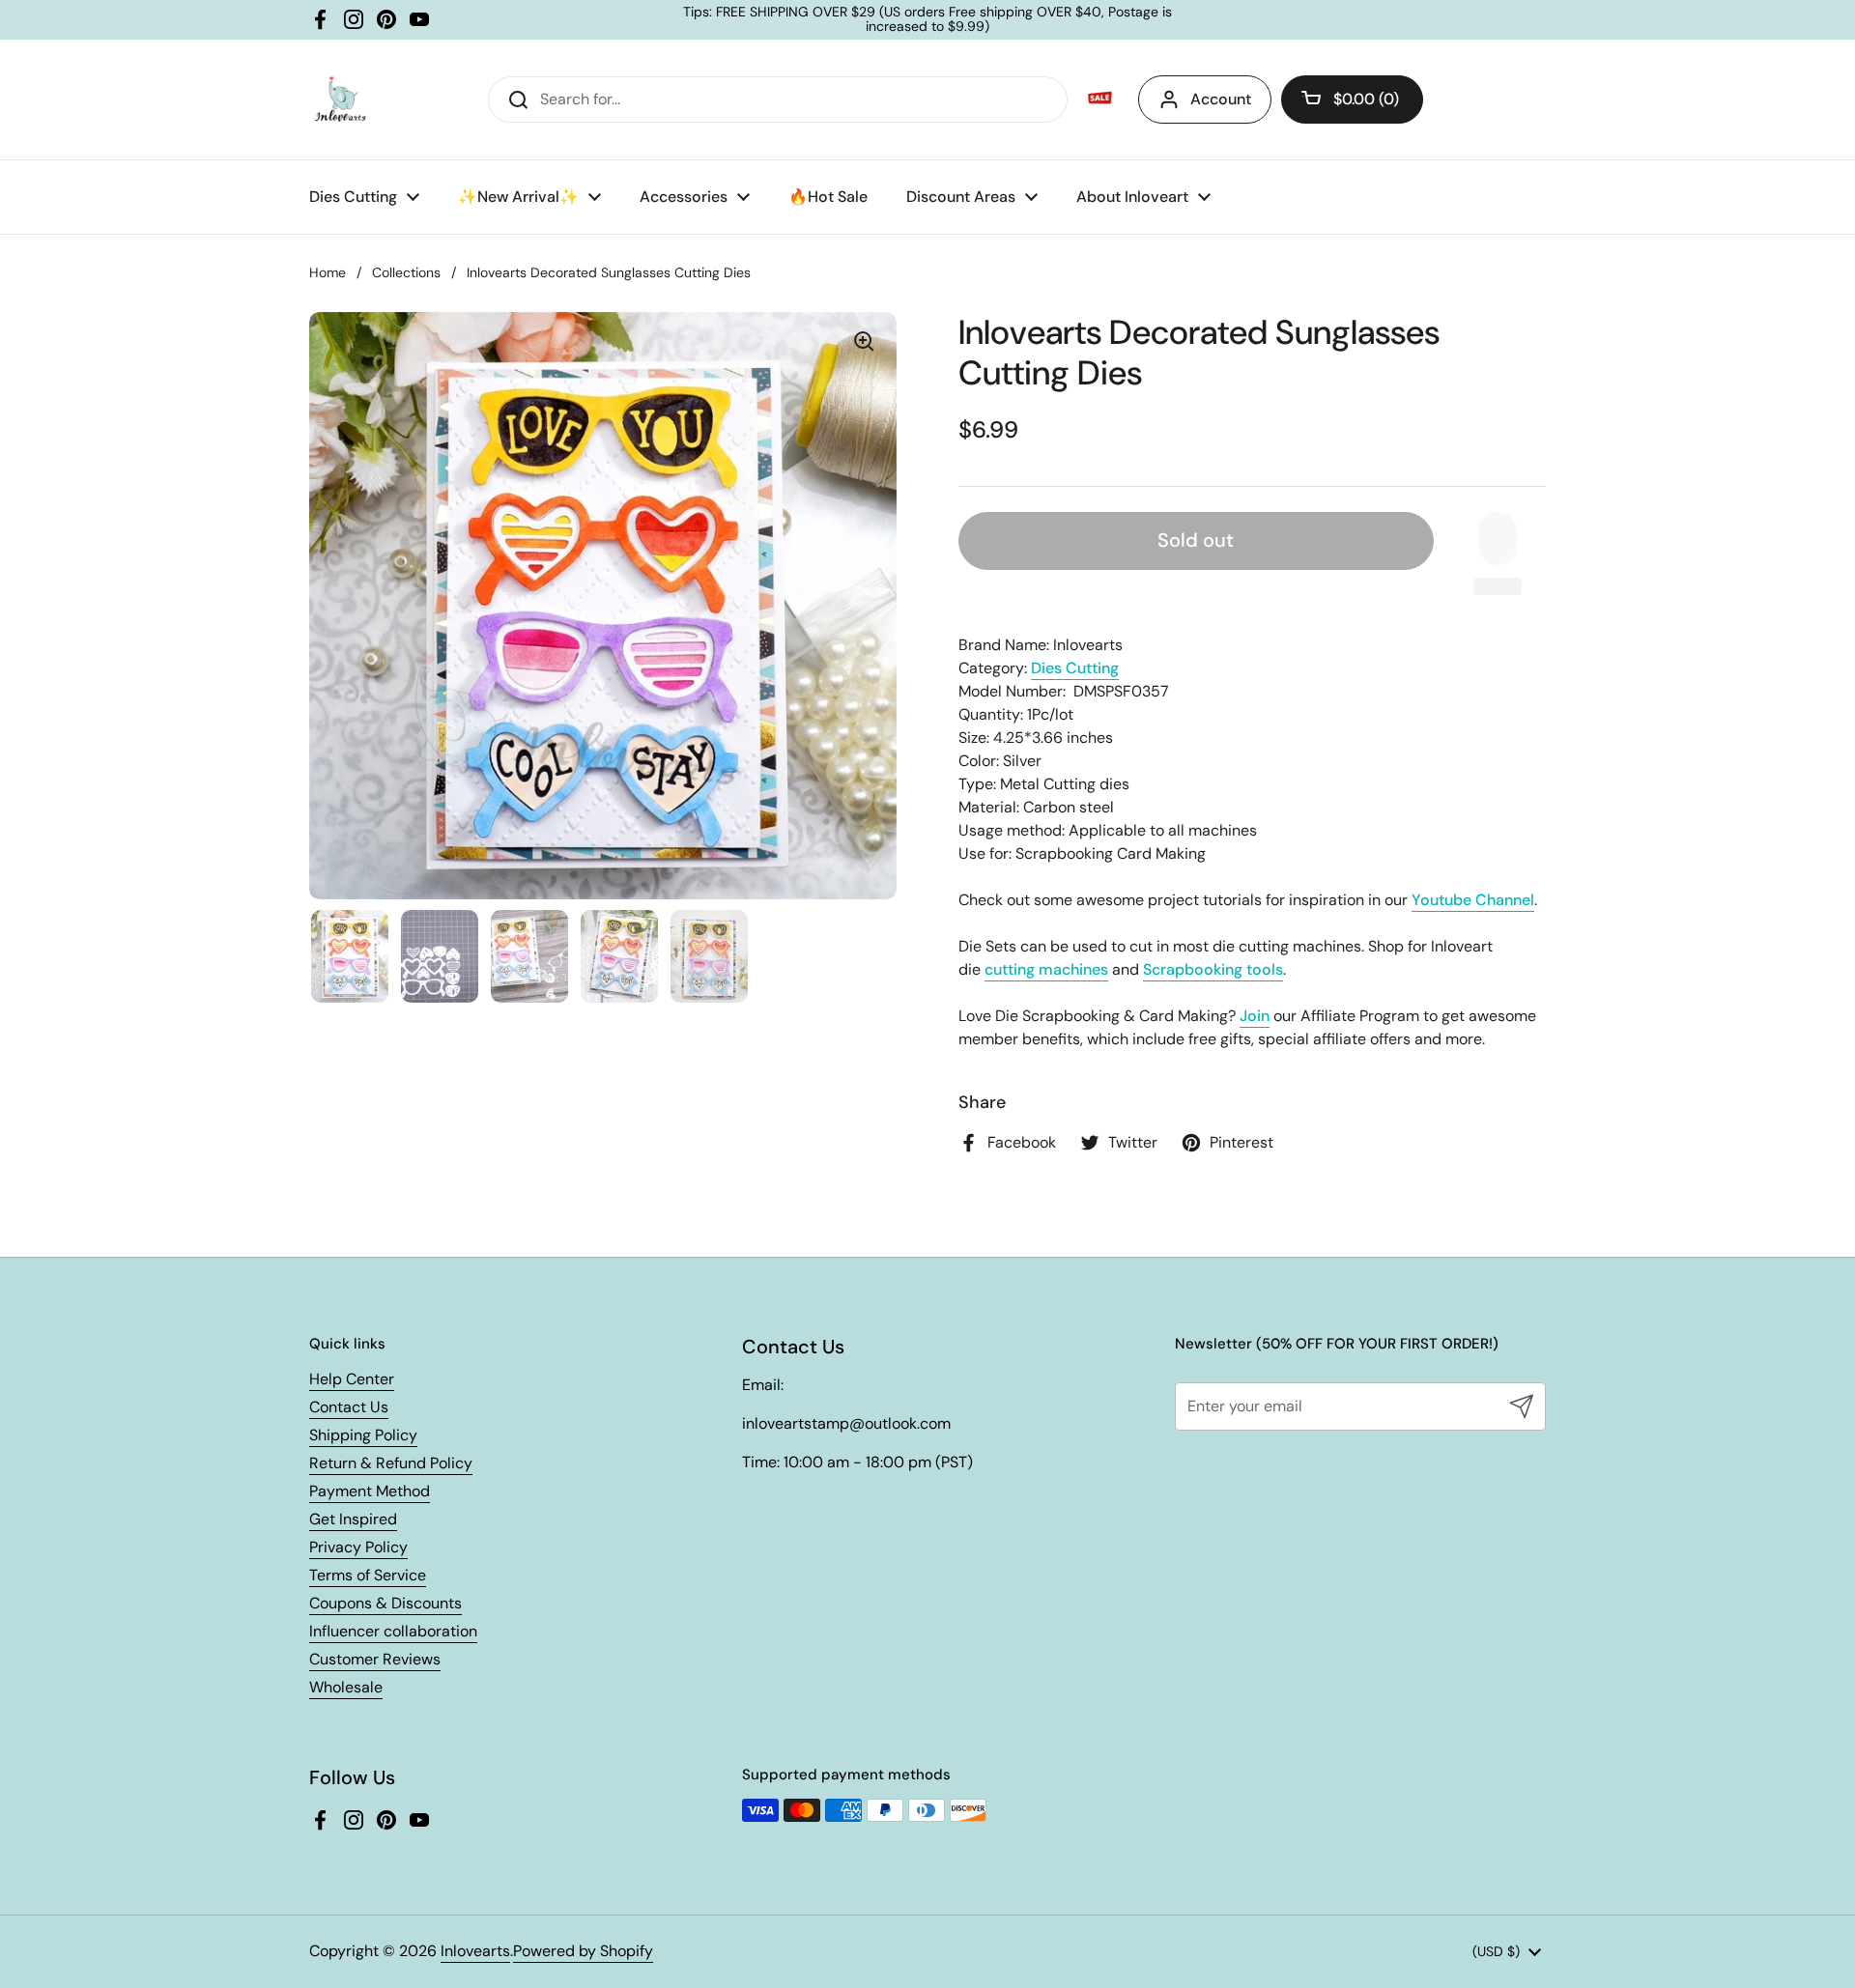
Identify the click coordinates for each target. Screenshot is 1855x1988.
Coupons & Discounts (385, 1603)
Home (328, 272)
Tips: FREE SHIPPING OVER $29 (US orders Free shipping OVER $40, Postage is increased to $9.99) (927, 20)
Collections (406, 272)
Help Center (352, 1379)
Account (1221, 99)
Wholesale (346, 1687)
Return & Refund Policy (391, 1463)
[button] (1352, 99)
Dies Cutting (1075, 668)
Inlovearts (475, 1951)
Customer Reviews (375, 1659)
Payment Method (370, 1491)
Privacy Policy (358, 1547)
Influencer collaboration (393, 1631)
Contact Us (349, 1407)
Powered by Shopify (583, 1951)
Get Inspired (353, 1519)
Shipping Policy (363, 1435)
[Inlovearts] (340, 99)
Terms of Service (368, 1575)
